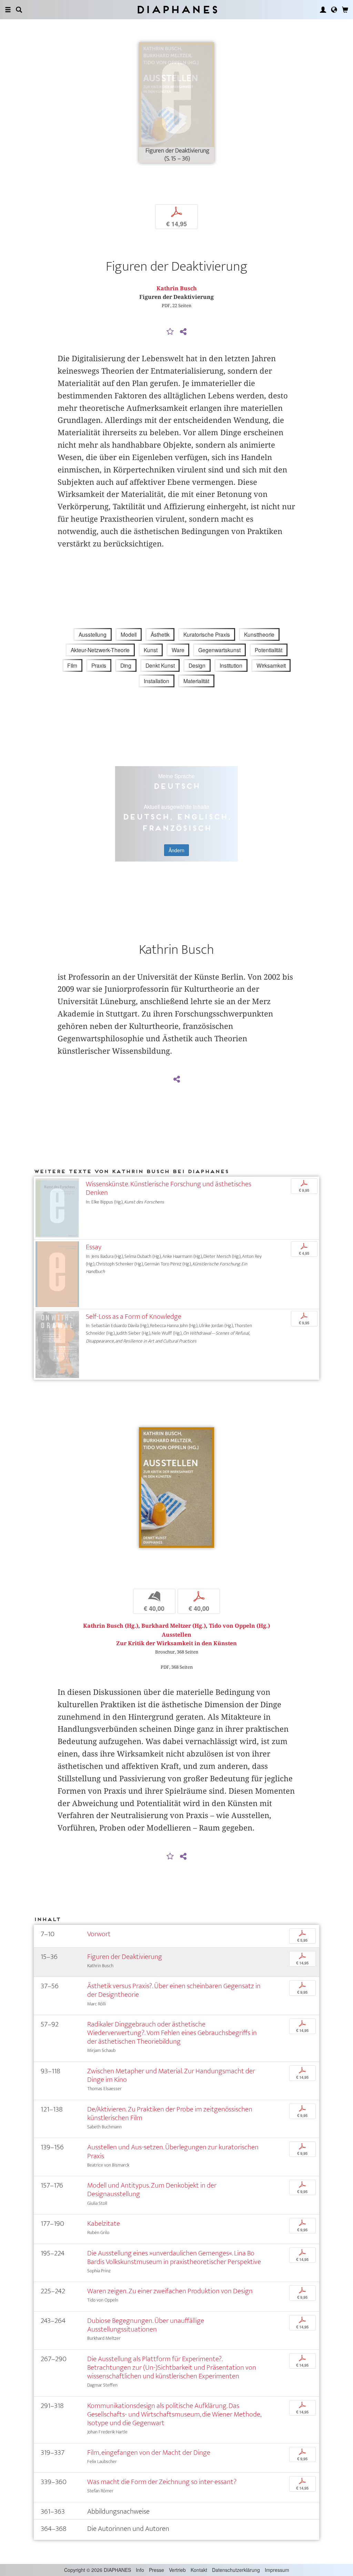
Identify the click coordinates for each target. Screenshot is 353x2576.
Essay (94, 1247)
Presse (157, 2570)
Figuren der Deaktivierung (125, 1957)
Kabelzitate (104, 2224)
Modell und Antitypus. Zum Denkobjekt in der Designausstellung (152, 2190)
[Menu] (8, 10)
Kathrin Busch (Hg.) (111, 1626)
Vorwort (99, 1934)
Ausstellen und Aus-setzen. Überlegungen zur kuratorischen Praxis (173, 2151)
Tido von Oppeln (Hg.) (239, 1626)
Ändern (176, 850)
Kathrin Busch (177, 288)
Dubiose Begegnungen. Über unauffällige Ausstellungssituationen (146, 2325)
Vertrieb (177, 2570)
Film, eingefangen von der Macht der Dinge (149, 2453)
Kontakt (199, 2570)
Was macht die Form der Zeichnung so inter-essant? (162, 2482)
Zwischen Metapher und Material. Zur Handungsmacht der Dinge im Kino (171, 2075)
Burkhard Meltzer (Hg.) (174, 1626)
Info (140, 2570)
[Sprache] (334, 10)
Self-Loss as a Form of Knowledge (134, 1317)
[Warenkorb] (345, 10)
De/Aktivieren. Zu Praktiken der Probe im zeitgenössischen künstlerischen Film (170, 2114)
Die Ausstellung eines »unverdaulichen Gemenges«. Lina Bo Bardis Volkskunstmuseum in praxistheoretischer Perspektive (174, 2257)
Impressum (277, 2570)
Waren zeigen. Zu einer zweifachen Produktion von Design (170, 2291)
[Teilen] (183, 332)
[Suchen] (19, 10)
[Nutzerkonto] (323, 10)
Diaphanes (177, 9)
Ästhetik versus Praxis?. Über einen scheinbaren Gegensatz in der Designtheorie (174, 1990)
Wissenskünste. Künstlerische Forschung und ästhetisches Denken (169, 1188)
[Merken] (170, 332)
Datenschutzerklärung (236, 2570)
